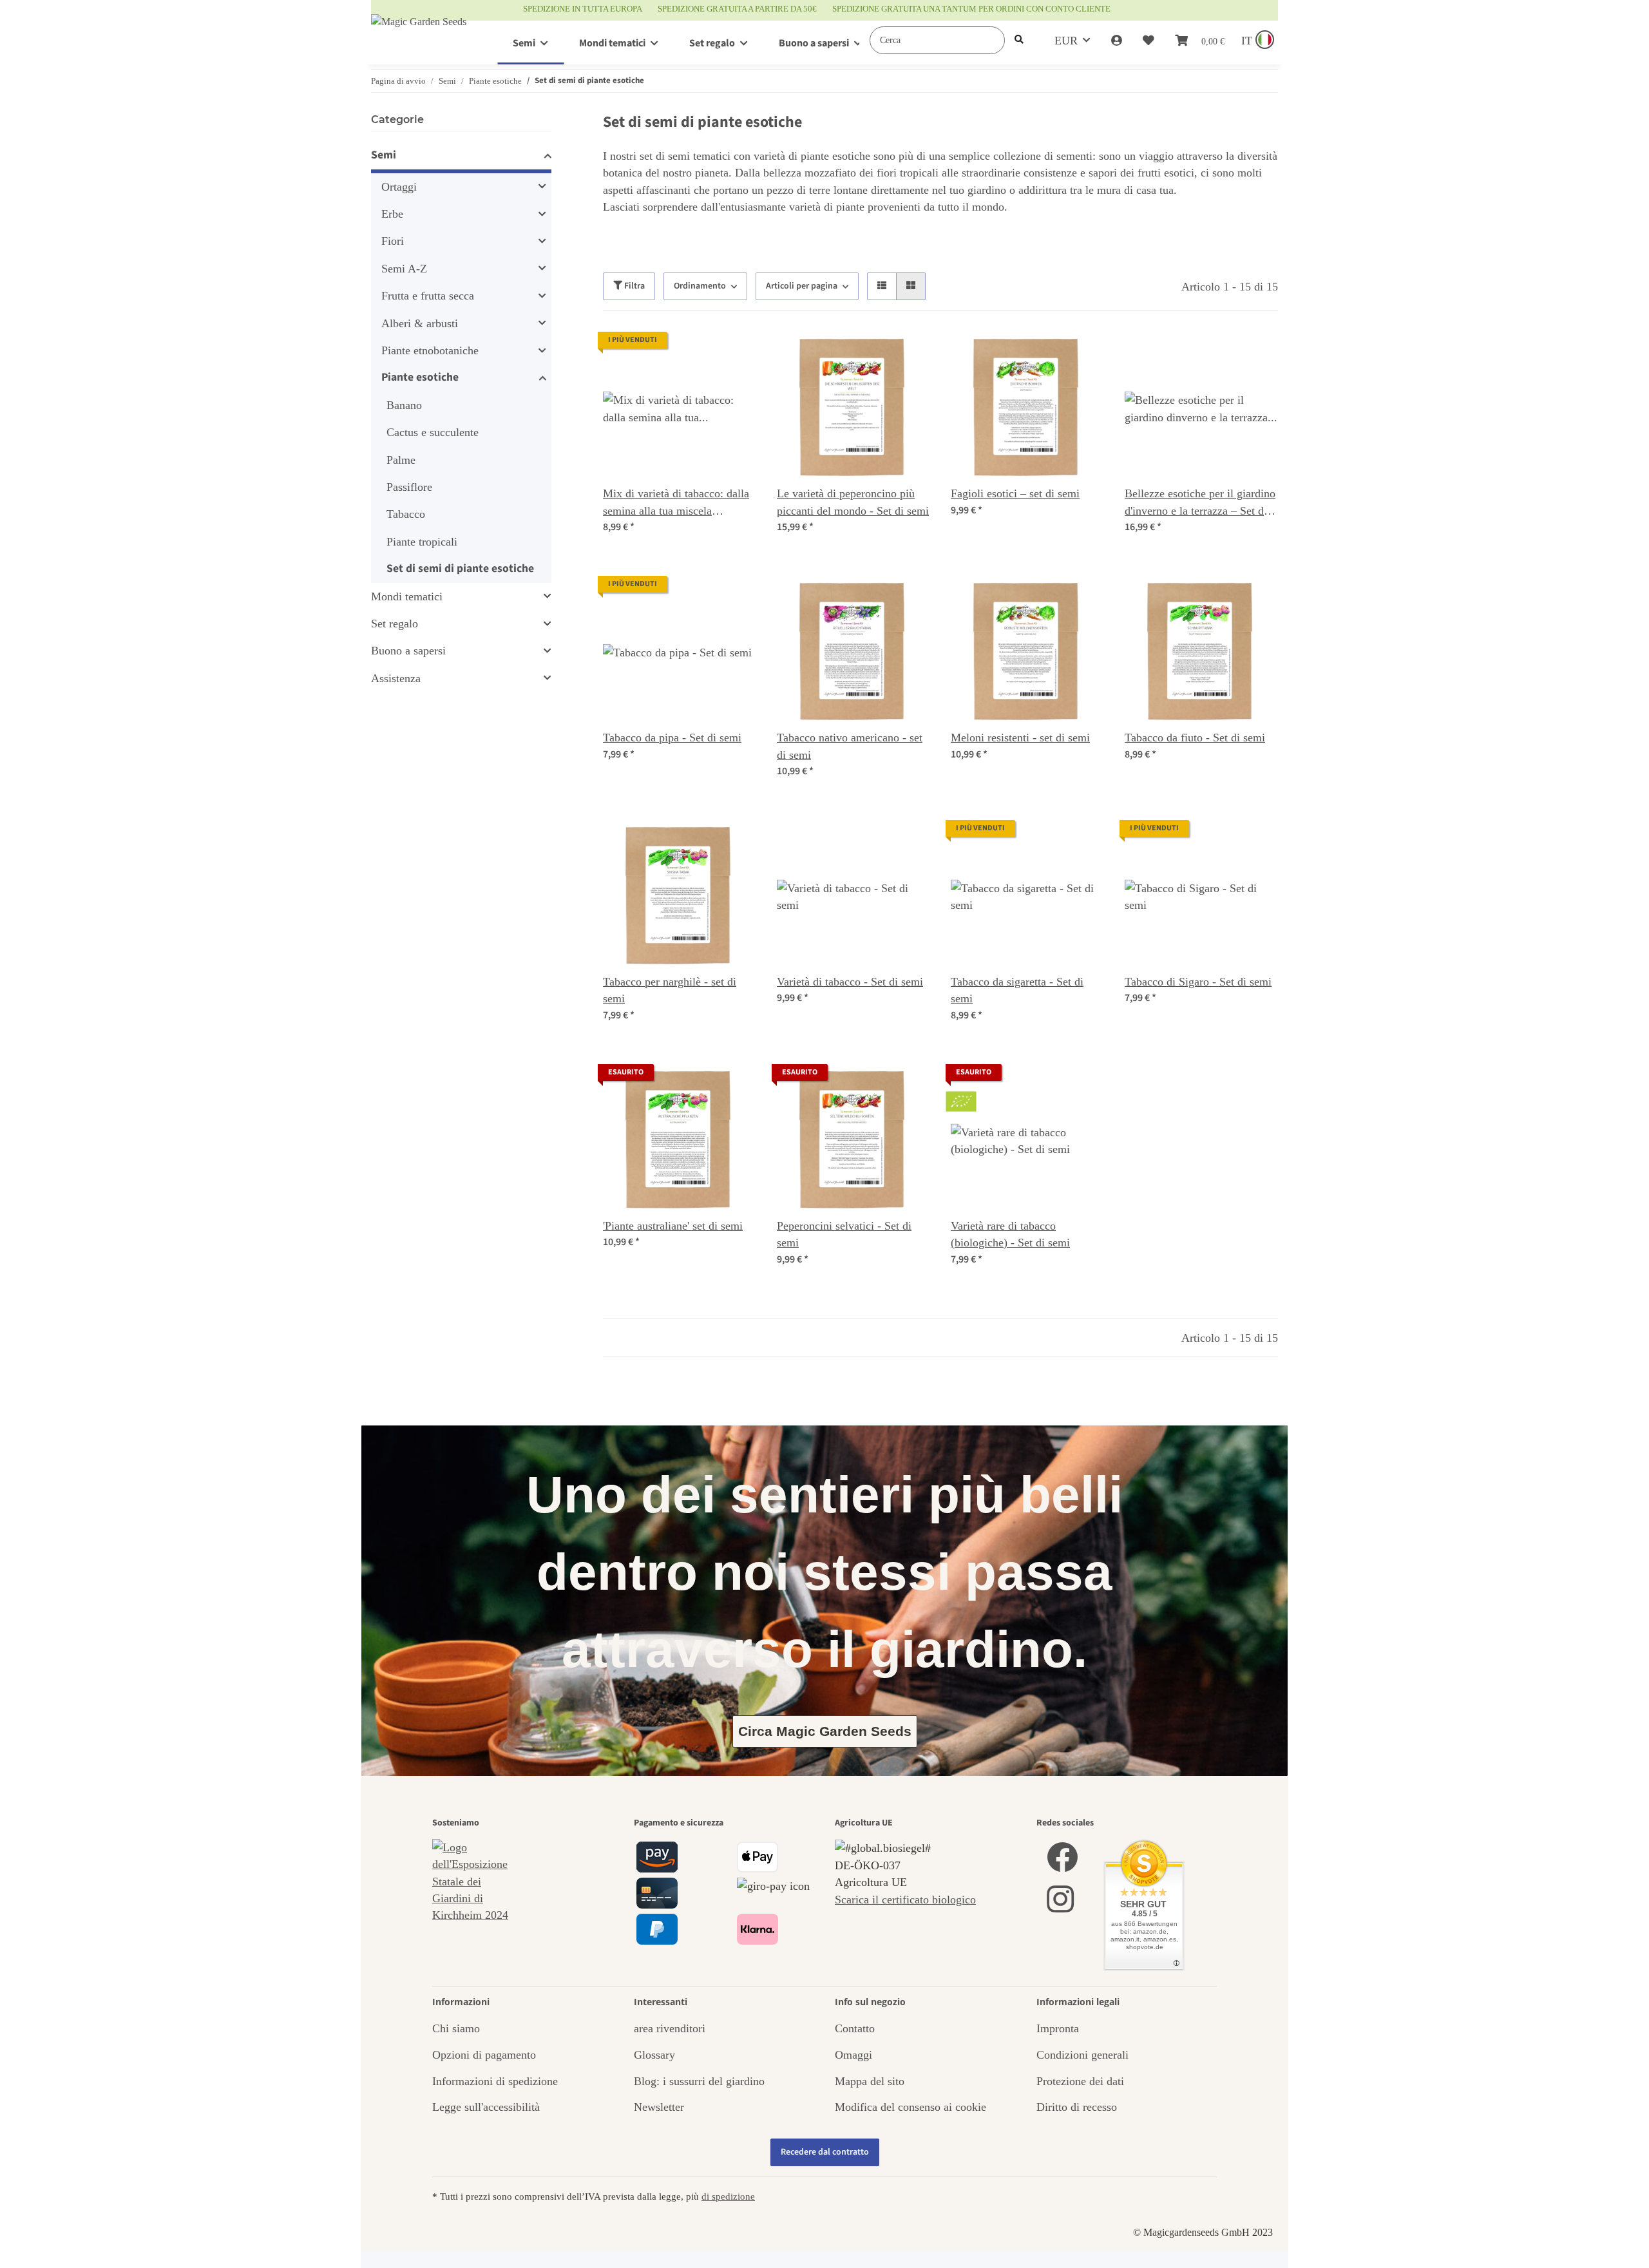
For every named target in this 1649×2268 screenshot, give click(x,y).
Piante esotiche (420, 377)
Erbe (392, 214)
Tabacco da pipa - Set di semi (672, 738)
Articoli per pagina (802, 286)
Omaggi (853, 2055)
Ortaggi (399, 187)
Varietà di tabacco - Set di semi (850, 982)
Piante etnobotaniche (430, 350)
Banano (404, 405)
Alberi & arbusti (420, 323)
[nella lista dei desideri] (734, 354)
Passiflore (409, 487)
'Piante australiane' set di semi (673, 1226)
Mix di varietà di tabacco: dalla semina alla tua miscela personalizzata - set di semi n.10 (678, 503)
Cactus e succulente (433, 432)
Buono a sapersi (408, 651)
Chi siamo (456, 2028)
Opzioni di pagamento (484, 2055)
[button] (1117, 41)
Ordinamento (700, 286)
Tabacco (406, 514)
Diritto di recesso (1077, 2107)
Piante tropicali (422, 542)
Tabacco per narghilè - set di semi (670, 990)
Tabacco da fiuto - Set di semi (1195, 738)
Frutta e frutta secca (428, 296)
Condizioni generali (1082, 2055)
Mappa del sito (870, 2081)
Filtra (634, 286)
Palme (401, 460)
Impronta (1058, 2028)
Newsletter (659, 2107)
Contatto (855, 2028)
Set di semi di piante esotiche (460, 568)
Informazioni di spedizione (495, 2081)
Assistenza (396, 678)
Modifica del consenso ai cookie (910, 2107)
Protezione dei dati (1080, 2081)
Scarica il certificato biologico (905, 1900)
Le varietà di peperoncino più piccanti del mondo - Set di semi (853, 502)
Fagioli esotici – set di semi (1015, 493)
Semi (384, 155)
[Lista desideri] (1149, 41)
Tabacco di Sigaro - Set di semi (1198, 982)
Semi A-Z (404, 269)
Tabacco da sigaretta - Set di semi (1017, 990)
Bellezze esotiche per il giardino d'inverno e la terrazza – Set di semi (1200, 503)
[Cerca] (1019, 40)
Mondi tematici (407, 596)
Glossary (654, 2055)
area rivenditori (670, 2028)
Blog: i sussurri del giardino (699, 2081)
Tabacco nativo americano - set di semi (850, 746)
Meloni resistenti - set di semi (1020, 738)
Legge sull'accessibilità (486, 2107)
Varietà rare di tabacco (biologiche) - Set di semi (1010, 1234)
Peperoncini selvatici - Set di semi (844, 1234)
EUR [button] (1066, 41)
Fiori (393, 241)
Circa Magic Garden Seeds (825, 1731)
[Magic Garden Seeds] (419, 34)
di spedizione (728, 2196)
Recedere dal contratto (825, 2152)
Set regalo (395, 624)
